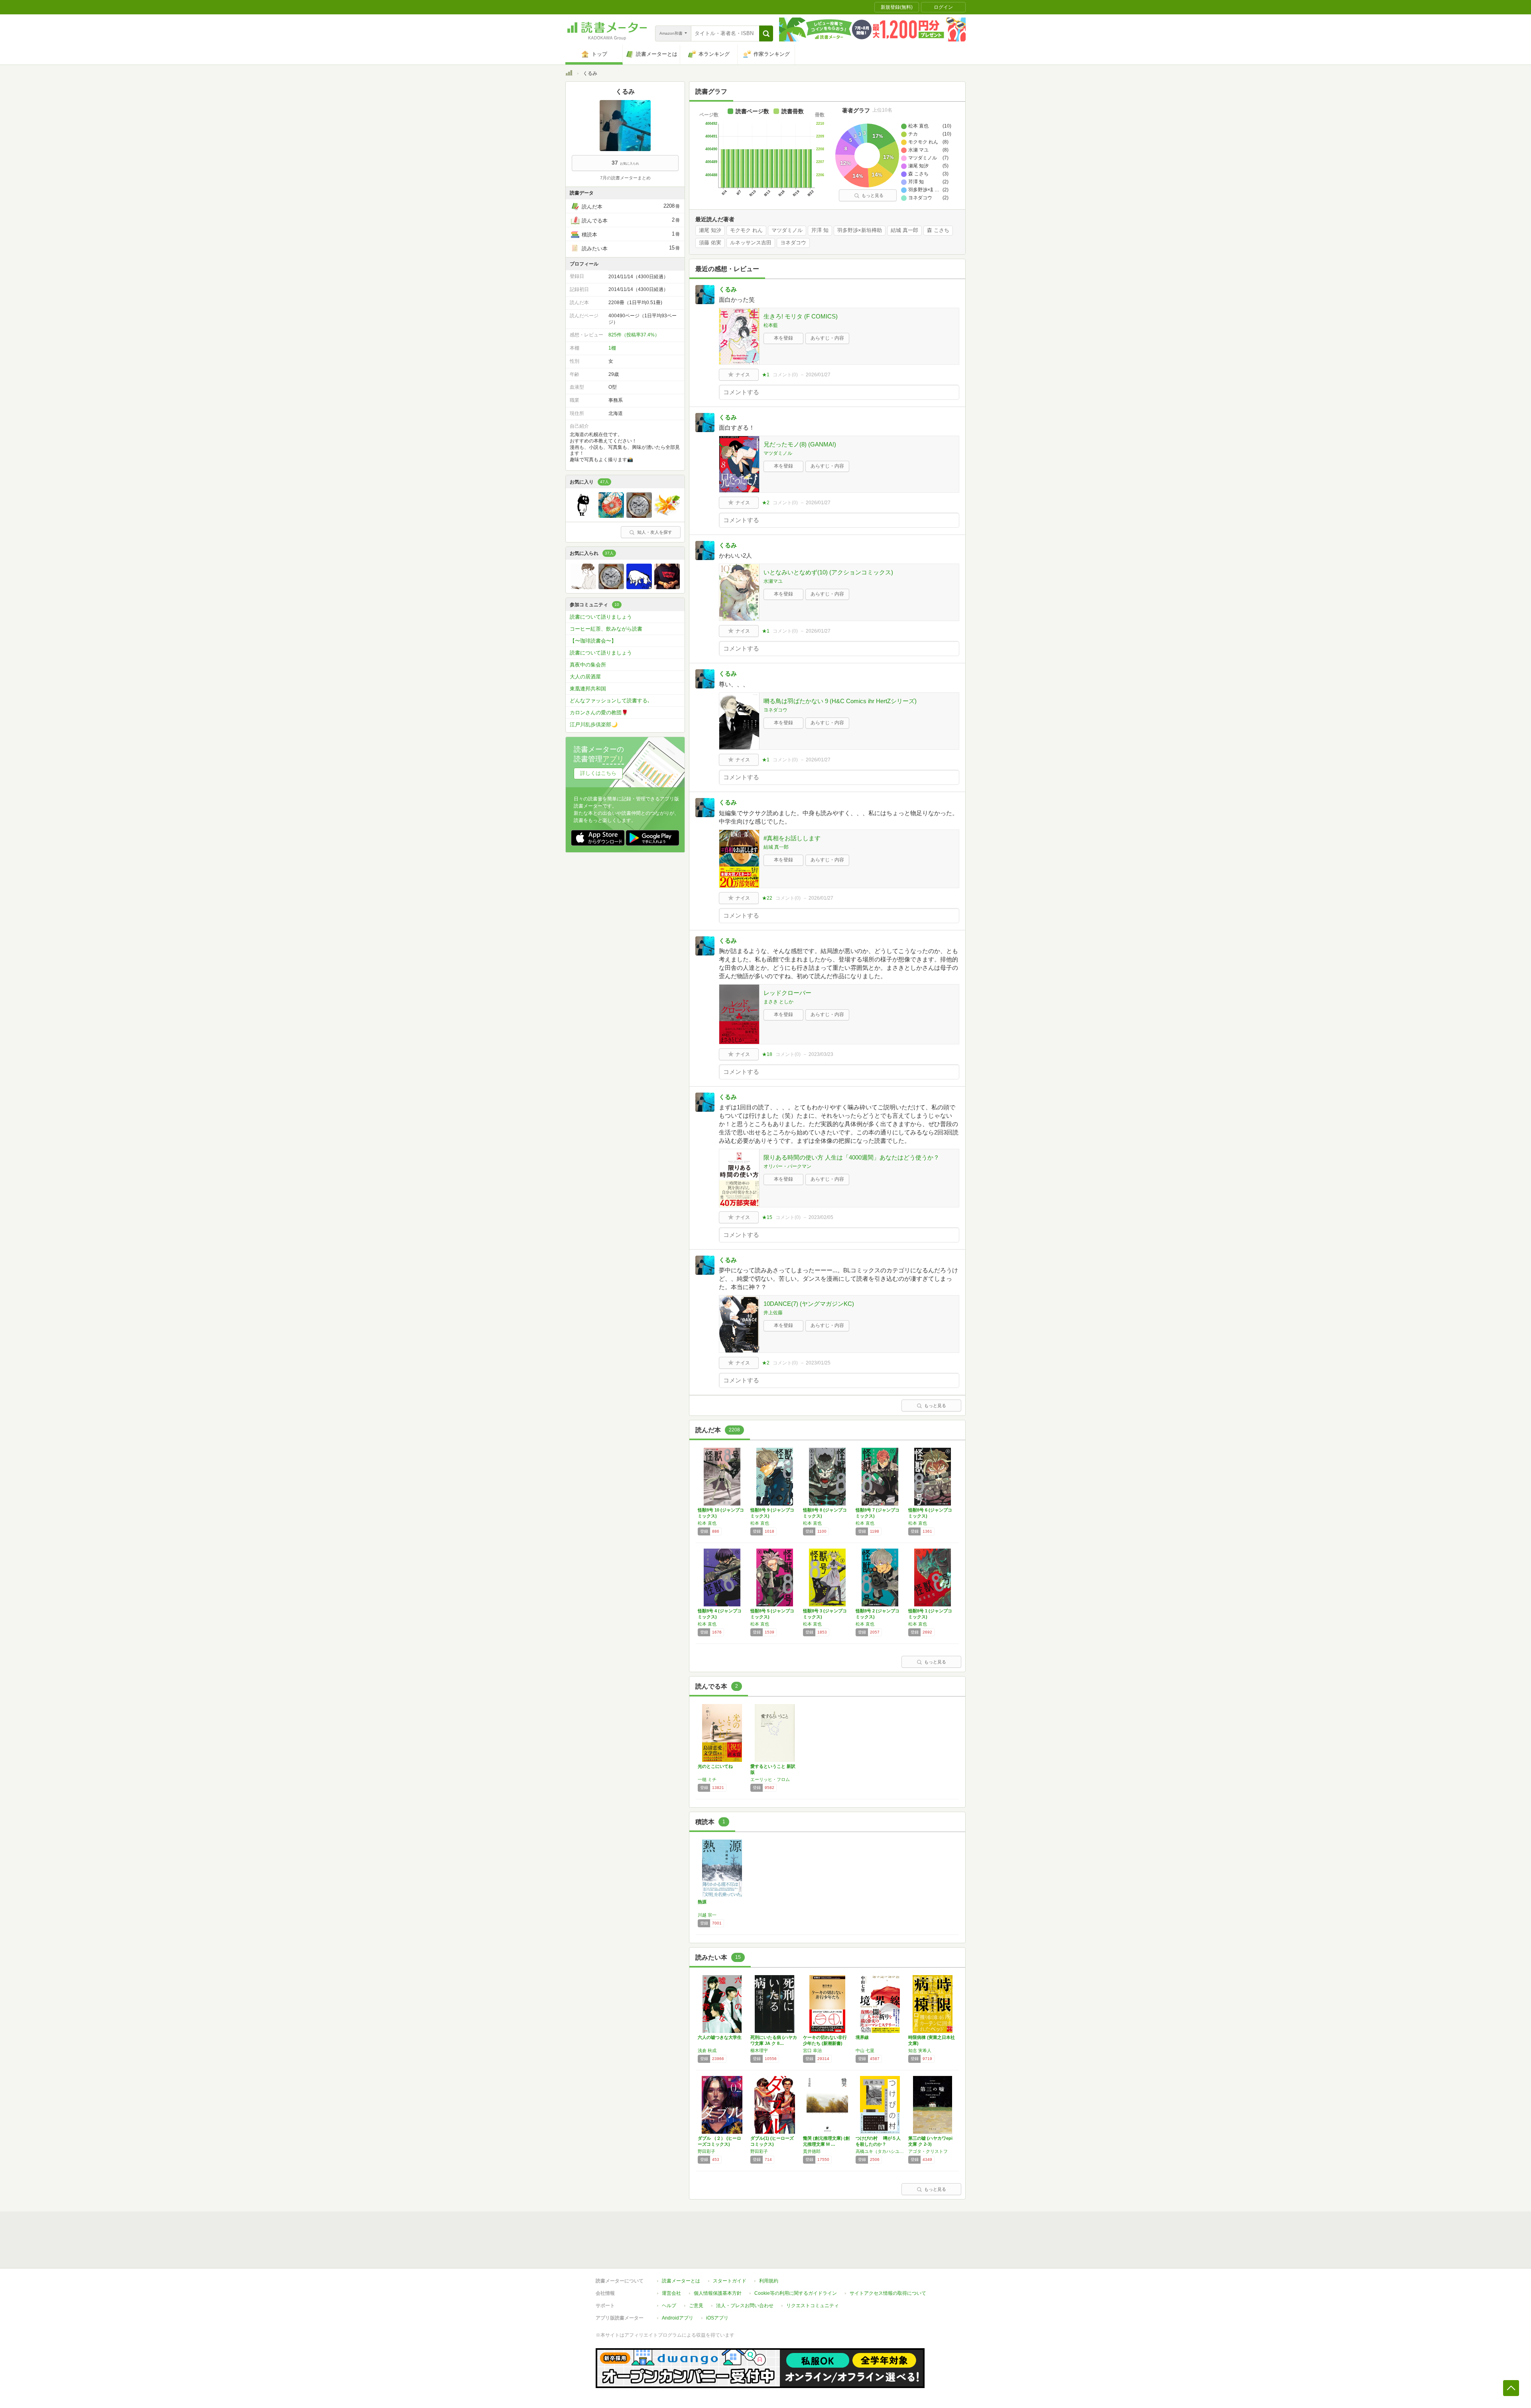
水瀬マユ (773, 581)
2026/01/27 (818, 375)
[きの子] (667, 516)
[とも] (667, 587)
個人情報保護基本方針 (718, 2293)
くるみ (728, 289)
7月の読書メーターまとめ (625, 178)
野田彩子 (706, 2151)
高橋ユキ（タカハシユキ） (880, 2151)
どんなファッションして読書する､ (610, 701)
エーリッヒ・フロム (770, 1779)
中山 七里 (865, 2050)
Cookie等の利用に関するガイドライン (796, 2293)
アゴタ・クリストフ (928, 2151)
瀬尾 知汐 (710, 230)
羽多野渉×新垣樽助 (860, 230)
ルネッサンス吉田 (751, 243)
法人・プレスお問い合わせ (745, 2306)
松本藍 (771, 325)
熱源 (702, 1902)
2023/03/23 (821, 1054)
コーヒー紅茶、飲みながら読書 (606, 629)
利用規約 (769, 2281)
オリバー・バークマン (787, 1166)
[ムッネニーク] (583, 516)
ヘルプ (669, 2306)
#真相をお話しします (792, 838)
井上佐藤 (773, 1313)
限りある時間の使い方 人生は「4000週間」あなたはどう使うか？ (851, 1157)
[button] (766, 33)
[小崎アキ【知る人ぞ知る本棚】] (583, 587)
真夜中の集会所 (588, 665)
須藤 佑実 (710, 243)
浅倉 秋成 (707, 2050)
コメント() (785, 375)
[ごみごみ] (611, 516)
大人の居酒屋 (585, 677)
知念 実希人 (920, 2050)
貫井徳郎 (812, 2151)
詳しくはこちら (598, 773)
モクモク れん (746, 230)
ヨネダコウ (793, 243)
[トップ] (569, 74)
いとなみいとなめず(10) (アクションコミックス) (828, 572)
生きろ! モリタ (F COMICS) (801, 316)
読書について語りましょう (601, 617)
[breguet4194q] (639, 516)
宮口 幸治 (812, 2050)
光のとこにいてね (715, 1766)
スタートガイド (730, 2281)
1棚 (612, 348)
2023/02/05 (821, 1217)
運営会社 (671, 2293)
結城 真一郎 (904, 230)
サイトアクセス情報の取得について (888, 2293)
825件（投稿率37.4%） (634, 335)
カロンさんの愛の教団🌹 (599, 713)
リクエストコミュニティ (813, 2306)
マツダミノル (787, 230)
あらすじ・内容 (827, 338)
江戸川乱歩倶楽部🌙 (594, 724)
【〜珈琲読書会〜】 (593, 641)
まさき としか (778, 1002)
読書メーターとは (681, 2281)
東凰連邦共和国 (588, 689)
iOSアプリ (717, 2318)
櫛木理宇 (759, 2050)
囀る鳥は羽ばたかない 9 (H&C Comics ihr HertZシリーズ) (840, 701)
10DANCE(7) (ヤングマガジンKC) (809, 1304)
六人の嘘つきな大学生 (720, 2037)
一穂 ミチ (707, 1779)
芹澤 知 (820, 230)
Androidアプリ (678, 2318)
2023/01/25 (818, 1363)
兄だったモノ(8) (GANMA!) (800, 444)
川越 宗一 (707, 1915)
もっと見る (873, 195)
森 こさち (938, 230)
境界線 (862, 2037)
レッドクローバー (787, 993)
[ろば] (639, 587)
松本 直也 (707, 1523)
